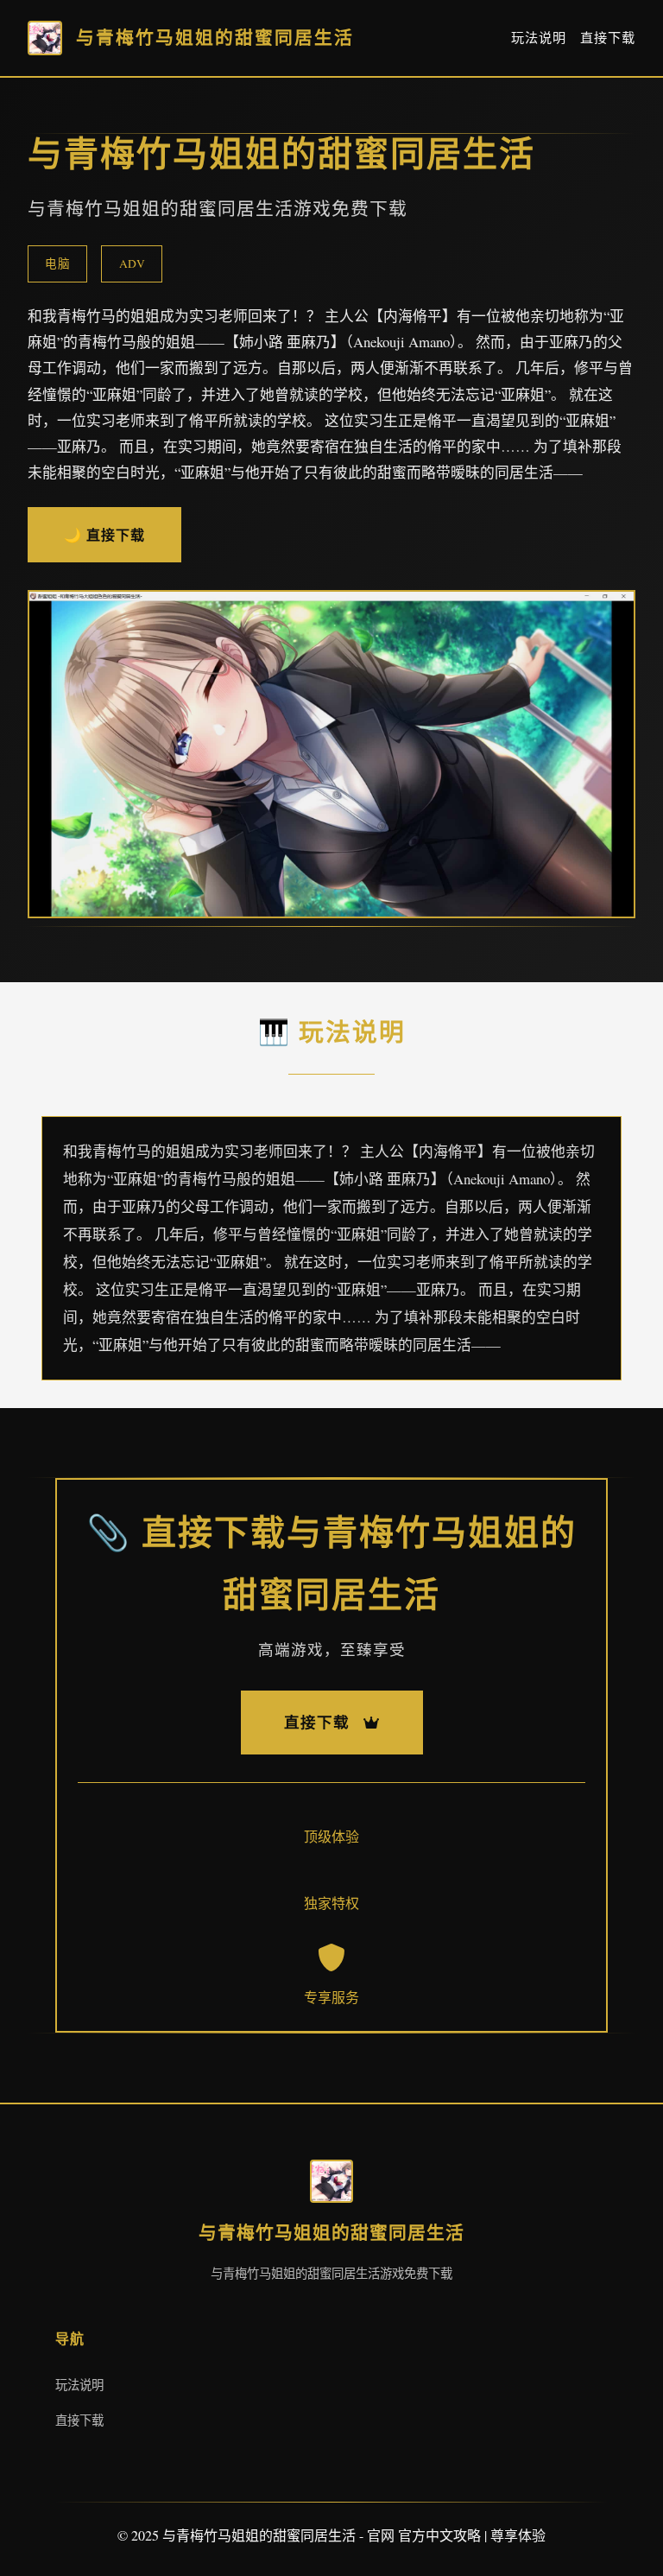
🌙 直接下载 (104, 534)
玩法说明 (539, 37)
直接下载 (608, 37)
